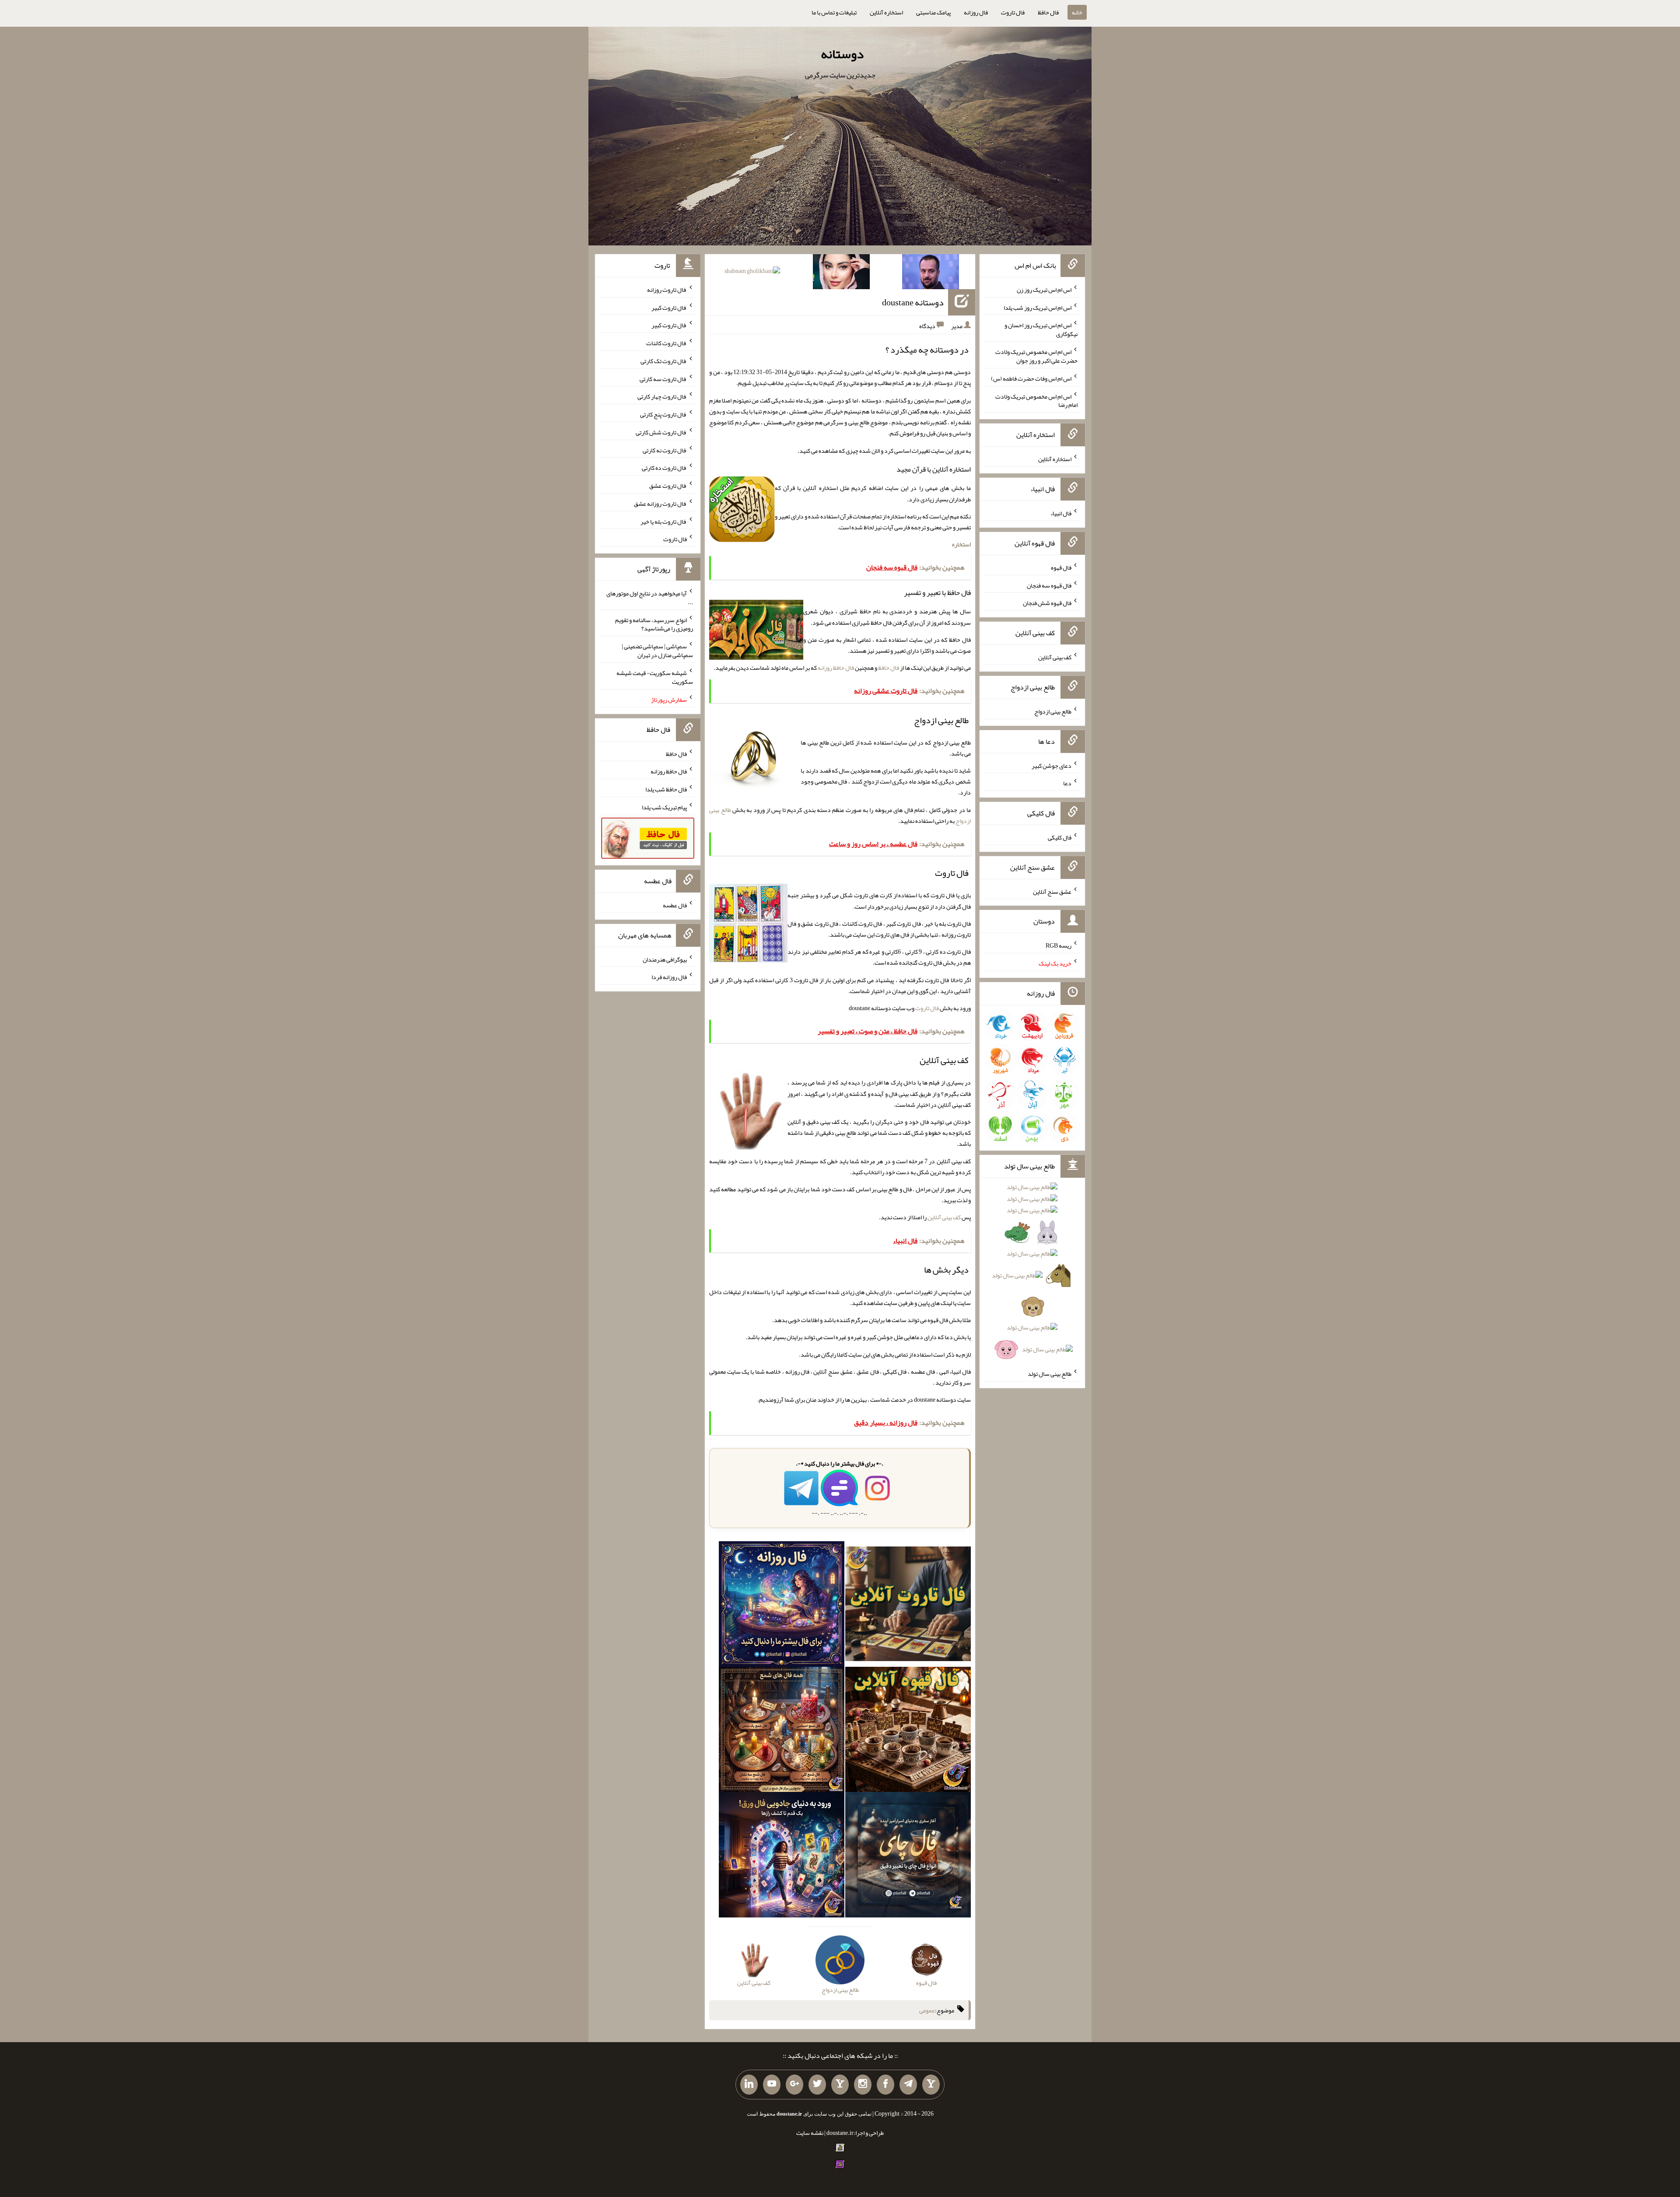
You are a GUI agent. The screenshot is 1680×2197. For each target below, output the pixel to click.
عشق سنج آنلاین (1052, 891)
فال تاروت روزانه (667, 290)
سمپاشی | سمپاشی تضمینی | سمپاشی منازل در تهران (657, 651)
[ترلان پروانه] (841, 273)
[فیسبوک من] (885, 2085)
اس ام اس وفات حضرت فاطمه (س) (1031, 378)
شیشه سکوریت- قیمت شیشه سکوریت (655, 677)
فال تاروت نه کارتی (665, 450)
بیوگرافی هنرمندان (665, 959)
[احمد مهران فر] (931, 273)
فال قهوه (1061, 567)
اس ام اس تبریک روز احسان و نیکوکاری (1041, 329)
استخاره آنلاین (886, 12)
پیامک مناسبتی (933, 12)
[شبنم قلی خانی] (752, 273)
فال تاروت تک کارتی (664, 361)
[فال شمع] (782, 1731)
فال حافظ (1048, 12)
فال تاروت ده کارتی (664, 468)
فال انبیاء (1061, 513)
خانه (1077, 12)
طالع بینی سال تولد (1050, 1374)
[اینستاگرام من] (863, 2085)
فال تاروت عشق (668, 486)
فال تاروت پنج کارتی (663, 414)
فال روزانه (976, 12)
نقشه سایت (810, 2133)
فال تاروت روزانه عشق (660, 504)
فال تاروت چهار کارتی (662, 396)
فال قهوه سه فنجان (1049, 585)
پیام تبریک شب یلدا (664, 807)
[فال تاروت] (908, 1606)
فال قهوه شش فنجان (1047, 603)
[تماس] (840, 2085)
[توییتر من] (817, 2085)
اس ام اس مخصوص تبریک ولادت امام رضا (1036, 400)
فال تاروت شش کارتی (661, 432)
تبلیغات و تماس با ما (834, 12)
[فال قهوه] (908, 1731)
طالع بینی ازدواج (1053, 711)
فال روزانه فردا (669, 977)
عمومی (927, 2010)
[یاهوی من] (931, 2085)
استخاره (961, 544)
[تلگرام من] (908, 2085)
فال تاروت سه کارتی (663, 378)
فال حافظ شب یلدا (666, 789)
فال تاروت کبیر (669, 307)
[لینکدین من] (749, 2085)
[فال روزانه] (782, 1606)
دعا (1067, 783)
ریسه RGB (1059, 945)
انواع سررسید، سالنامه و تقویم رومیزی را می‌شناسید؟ (654, 624)
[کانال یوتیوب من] (772, 2085)
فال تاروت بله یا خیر (664, 521)
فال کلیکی (1060, 837)
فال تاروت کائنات (667, 343)
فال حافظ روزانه (836, 668)
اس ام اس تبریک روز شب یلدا (1038, 307)
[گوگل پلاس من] (794, 2085)
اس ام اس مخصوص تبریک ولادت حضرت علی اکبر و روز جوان (1036, 356)
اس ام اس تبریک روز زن (1044, 290)
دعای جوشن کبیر (1052, 765)
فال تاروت (1013, 12)
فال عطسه (675, 905)
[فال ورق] (782, 1857)
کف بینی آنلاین (944, 1217)
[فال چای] (908, 1857)
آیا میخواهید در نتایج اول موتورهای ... (650, 598)
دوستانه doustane (913, 302)
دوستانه (842, 54)
